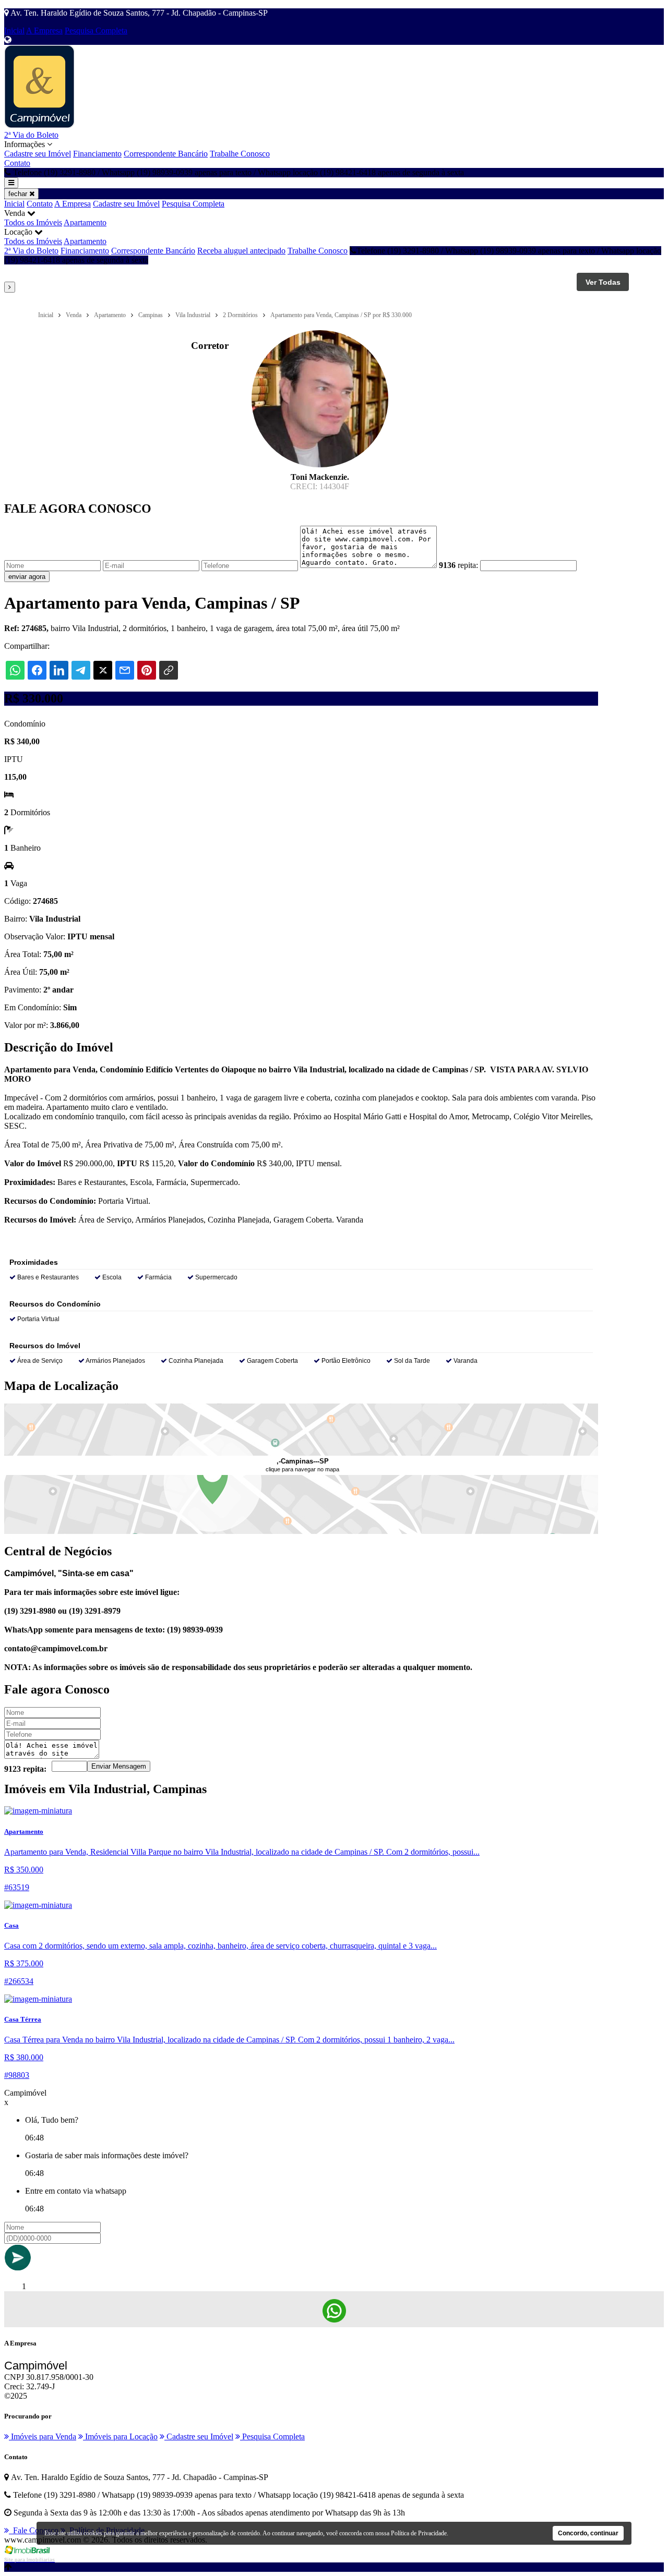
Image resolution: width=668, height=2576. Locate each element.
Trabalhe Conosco (240, 154)
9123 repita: (25, 1769)
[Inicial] (39, 125)
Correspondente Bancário (166, 154)
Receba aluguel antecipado (241, 251)
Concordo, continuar (588, 2533)
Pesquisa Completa (96, 31)
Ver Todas (603, 282)
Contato (17, 163)
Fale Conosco (34, 2530)
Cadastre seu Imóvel (38, 154)
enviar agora (27, 577)
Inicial (14, 31)
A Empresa (44, 31)
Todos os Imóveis (33, 222)
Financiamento (97, 154)
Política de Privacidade (419, 2533)
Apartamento (85, 222)
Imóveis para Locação (120, 2436)
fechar (19, 194)
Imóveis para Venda (43, 2436)
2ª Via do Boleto (31, 135)
